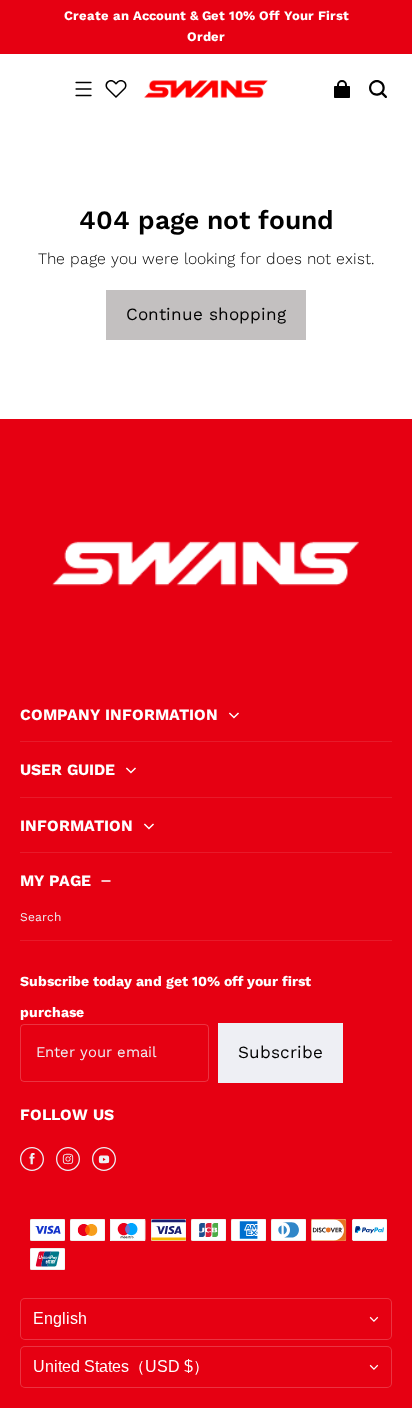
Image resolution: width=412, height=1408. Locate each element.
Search (40, 917)
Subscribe (280, 1052)
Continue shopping (206, 314)
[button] (83, 89)
